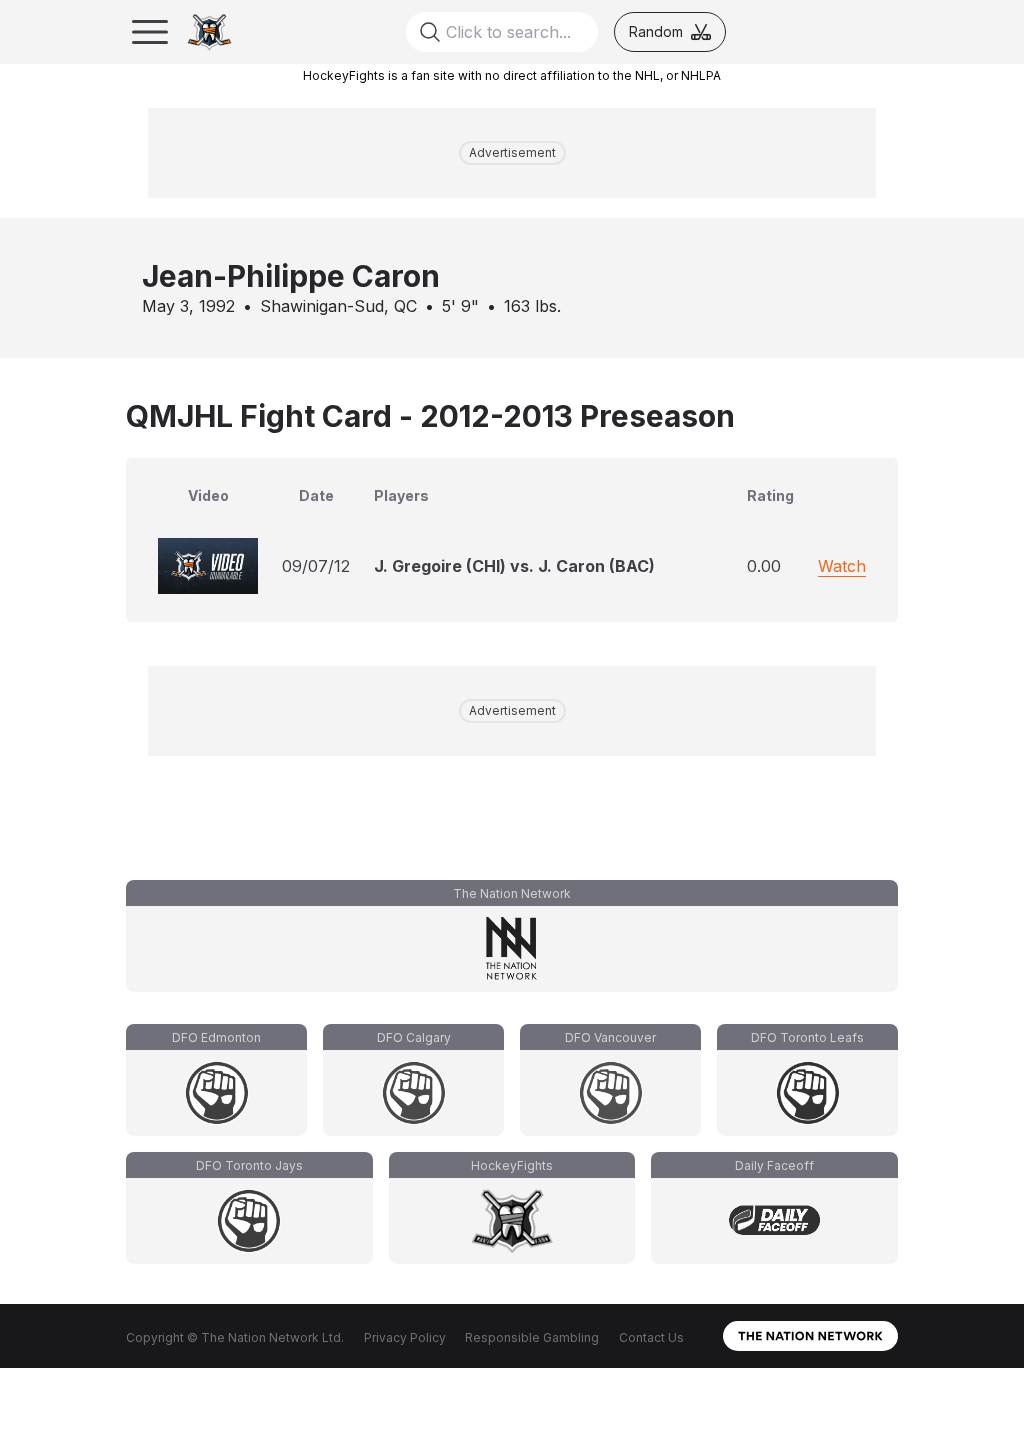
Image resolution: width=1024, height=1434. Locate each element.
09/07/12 (316, 566)
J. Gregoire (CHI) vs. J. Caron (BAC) (514, 566)
